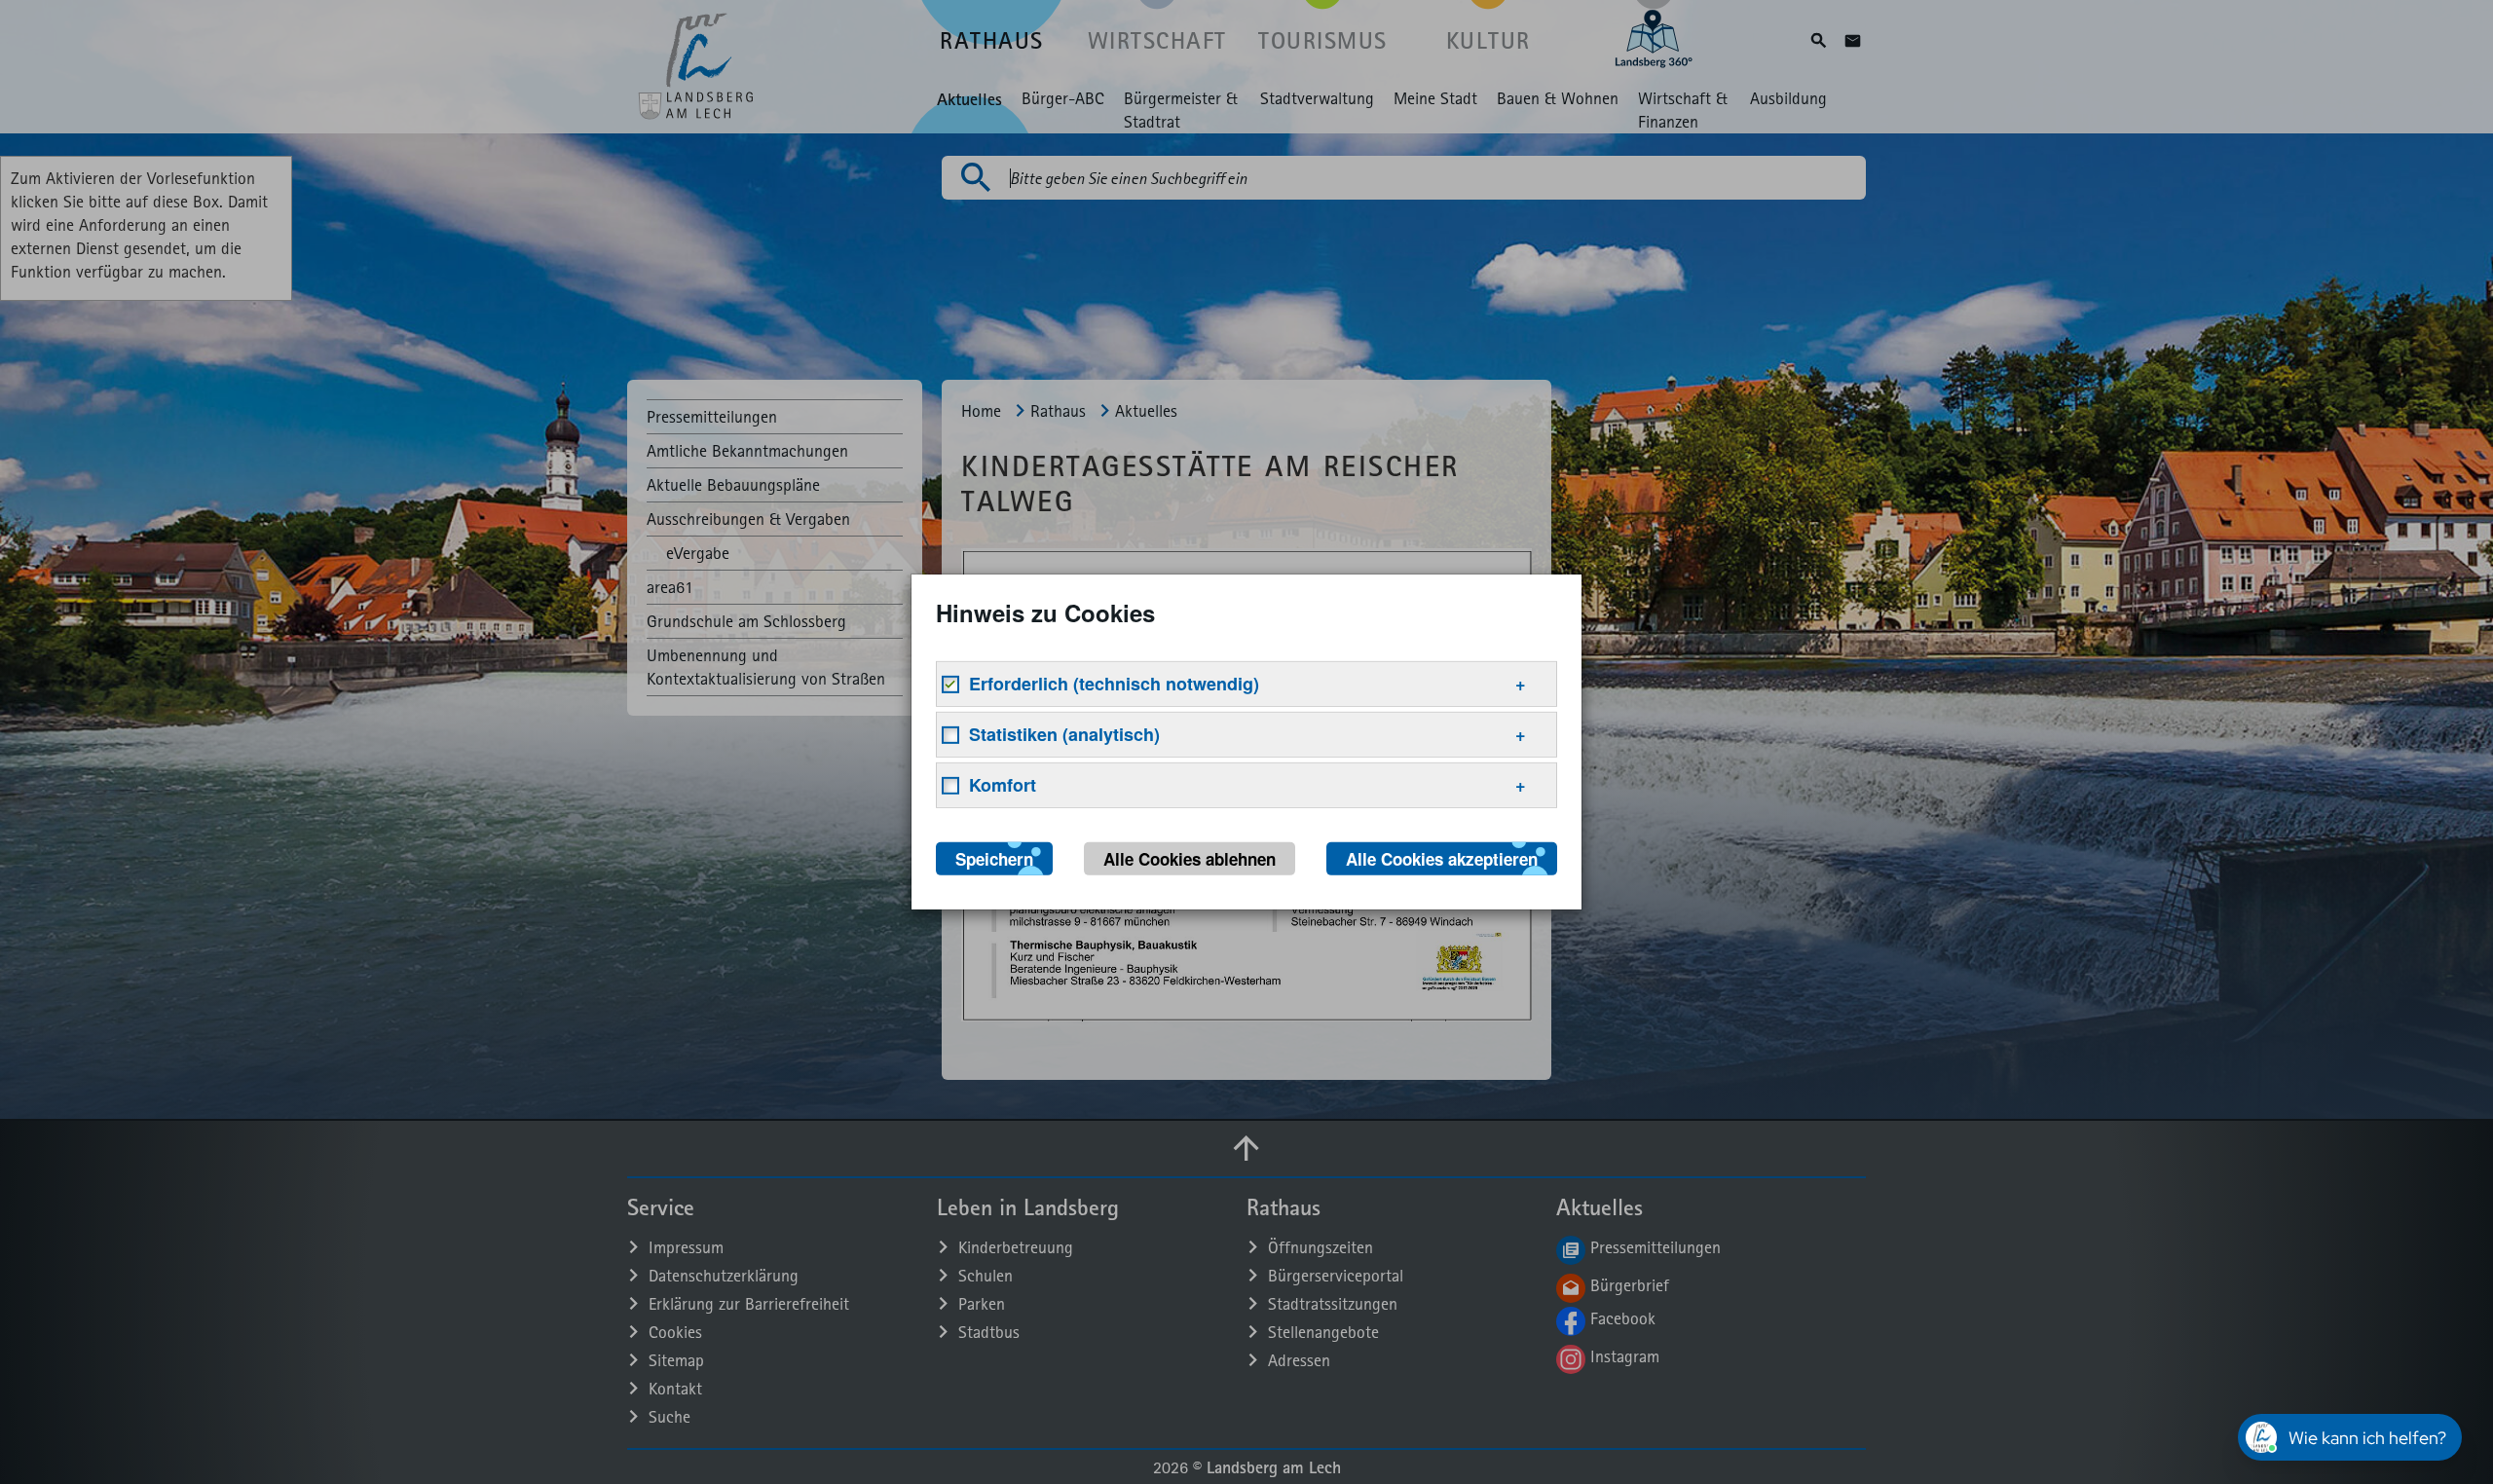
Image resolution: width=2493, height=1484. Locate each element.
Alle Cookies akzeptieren (1442, 859)
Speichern (994, 859)
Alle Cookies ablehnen (1190, 859)
